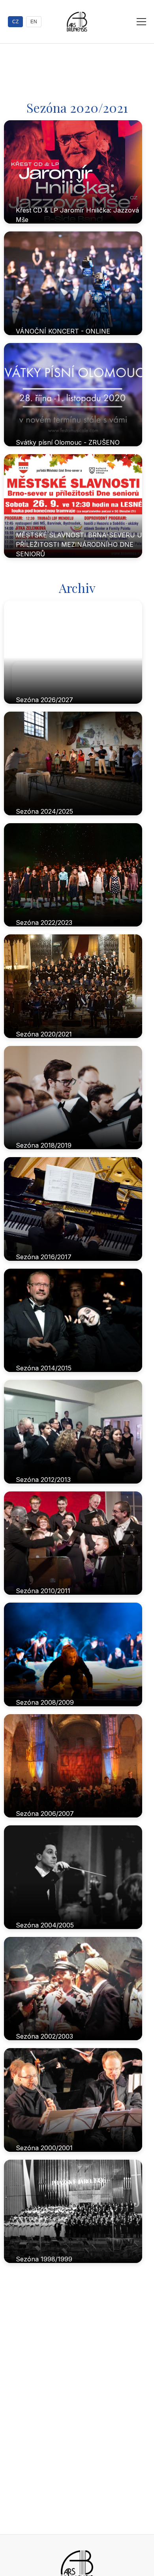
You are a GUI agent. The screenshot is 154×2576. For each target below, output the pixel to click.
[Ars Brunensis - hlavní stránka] (77, 22)
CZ (15, 22)
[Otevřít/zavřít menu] (141, 22)
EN (34, 22)
